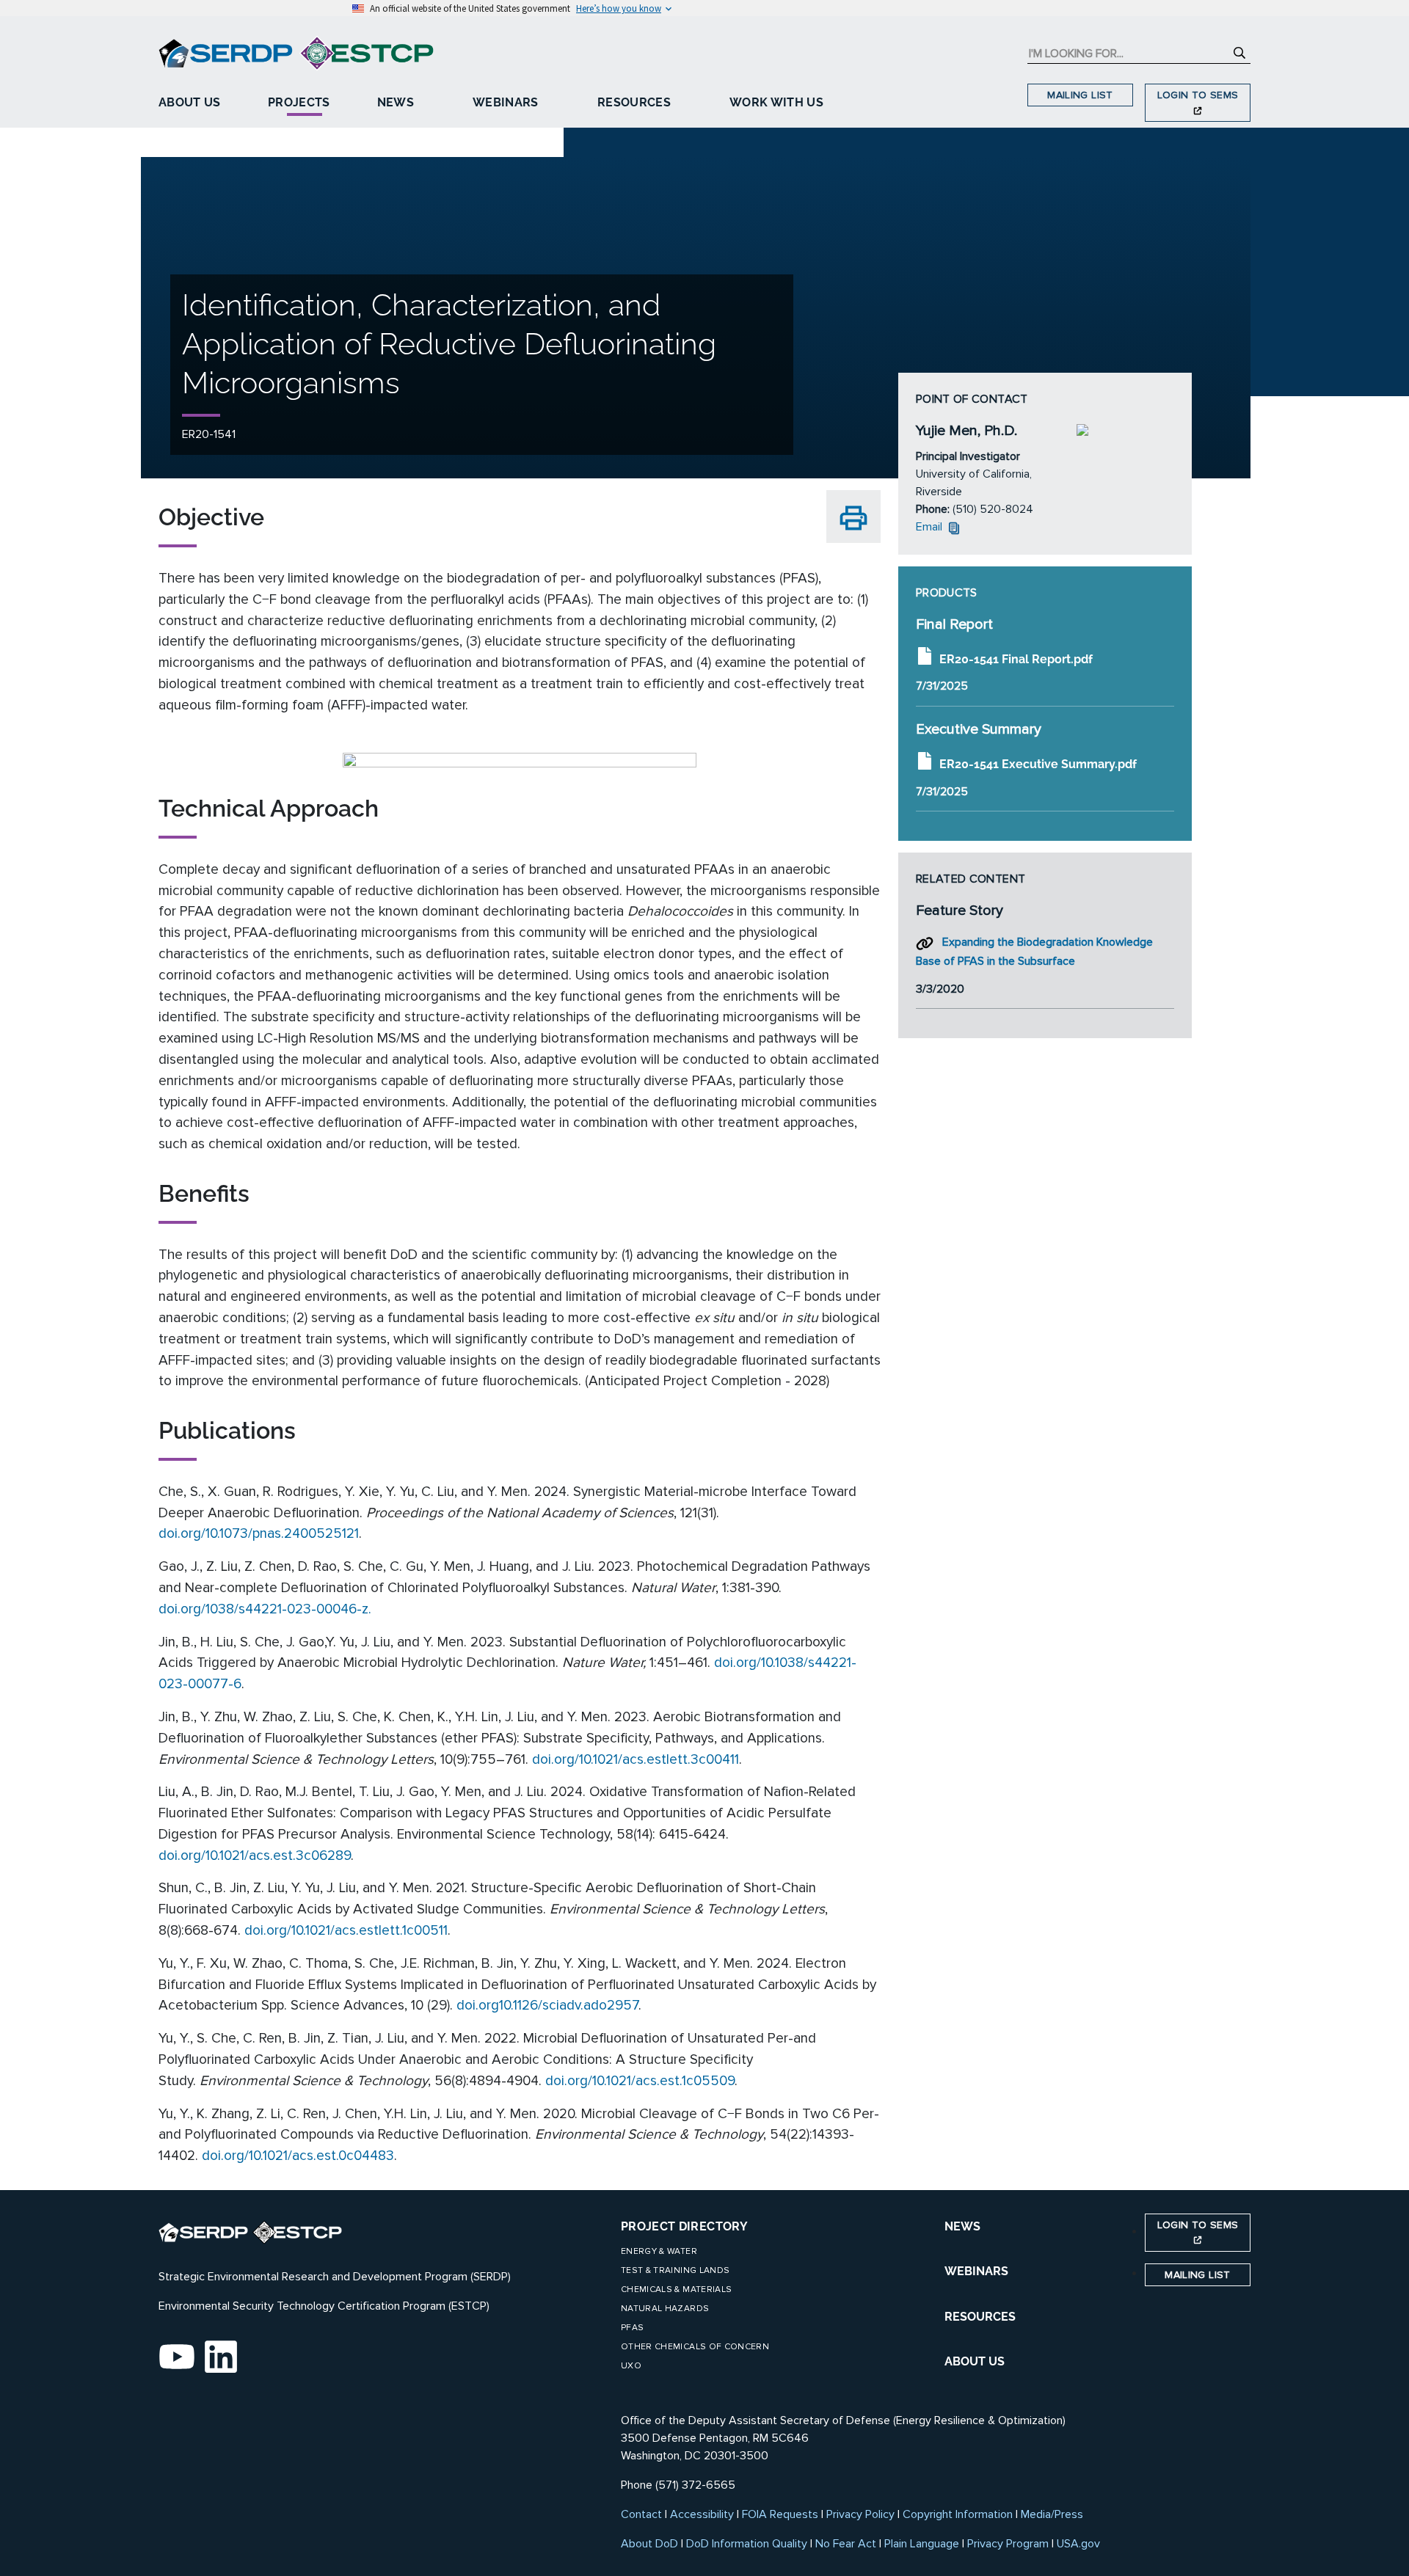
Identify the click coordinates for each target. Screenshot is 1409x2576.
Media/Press (1052, 2514)
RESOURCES (980, 2317)
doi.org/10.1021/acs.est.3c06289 (255, 1856)
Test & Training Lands (675, 2270)
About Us (190, 102)
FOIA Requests (780, 2514)
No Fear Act (846, 2544)
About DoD (649, 2544)
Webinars (506, 102)
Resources (634, 102)
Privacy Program (1008, 2544)
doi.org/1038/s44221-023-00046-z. (265, 1609)
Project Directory (684, 2226)
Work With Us (776, 102)
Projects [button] (299, 102)
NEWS (962, 2226)
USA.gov (1078, 2544)
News (396, 102)
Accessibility (702, 2514)
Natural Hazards (665, 2309)
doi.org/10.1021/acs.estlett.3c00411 (636, 1759)
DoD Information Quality (747, 2544)
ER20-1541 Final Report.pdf (1016, 658)
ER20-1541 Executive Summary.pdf (1038, 764)
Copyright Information (958, 2514)
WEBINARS (976, 2271)
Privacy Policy (860, 2514)
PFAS (632, 2328)
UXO (631, 2366)
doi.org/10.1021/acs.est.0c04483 (298, 2156)
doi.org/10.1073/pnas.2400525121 (259, 1533)
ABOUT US (975, 2361)
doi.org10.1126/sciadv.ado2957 (547, 2005)
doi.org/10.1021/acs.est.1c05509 (640, 2081)
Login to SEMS (1198, 95)
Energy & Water (659, 2251)
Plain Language (922, 2544)
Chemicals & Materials (676, 2289)
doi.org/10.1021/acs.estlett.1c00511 (346, 1930)
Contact (641, 2514)
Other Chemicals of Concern (695, 2347)
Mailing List (1080, 95)
